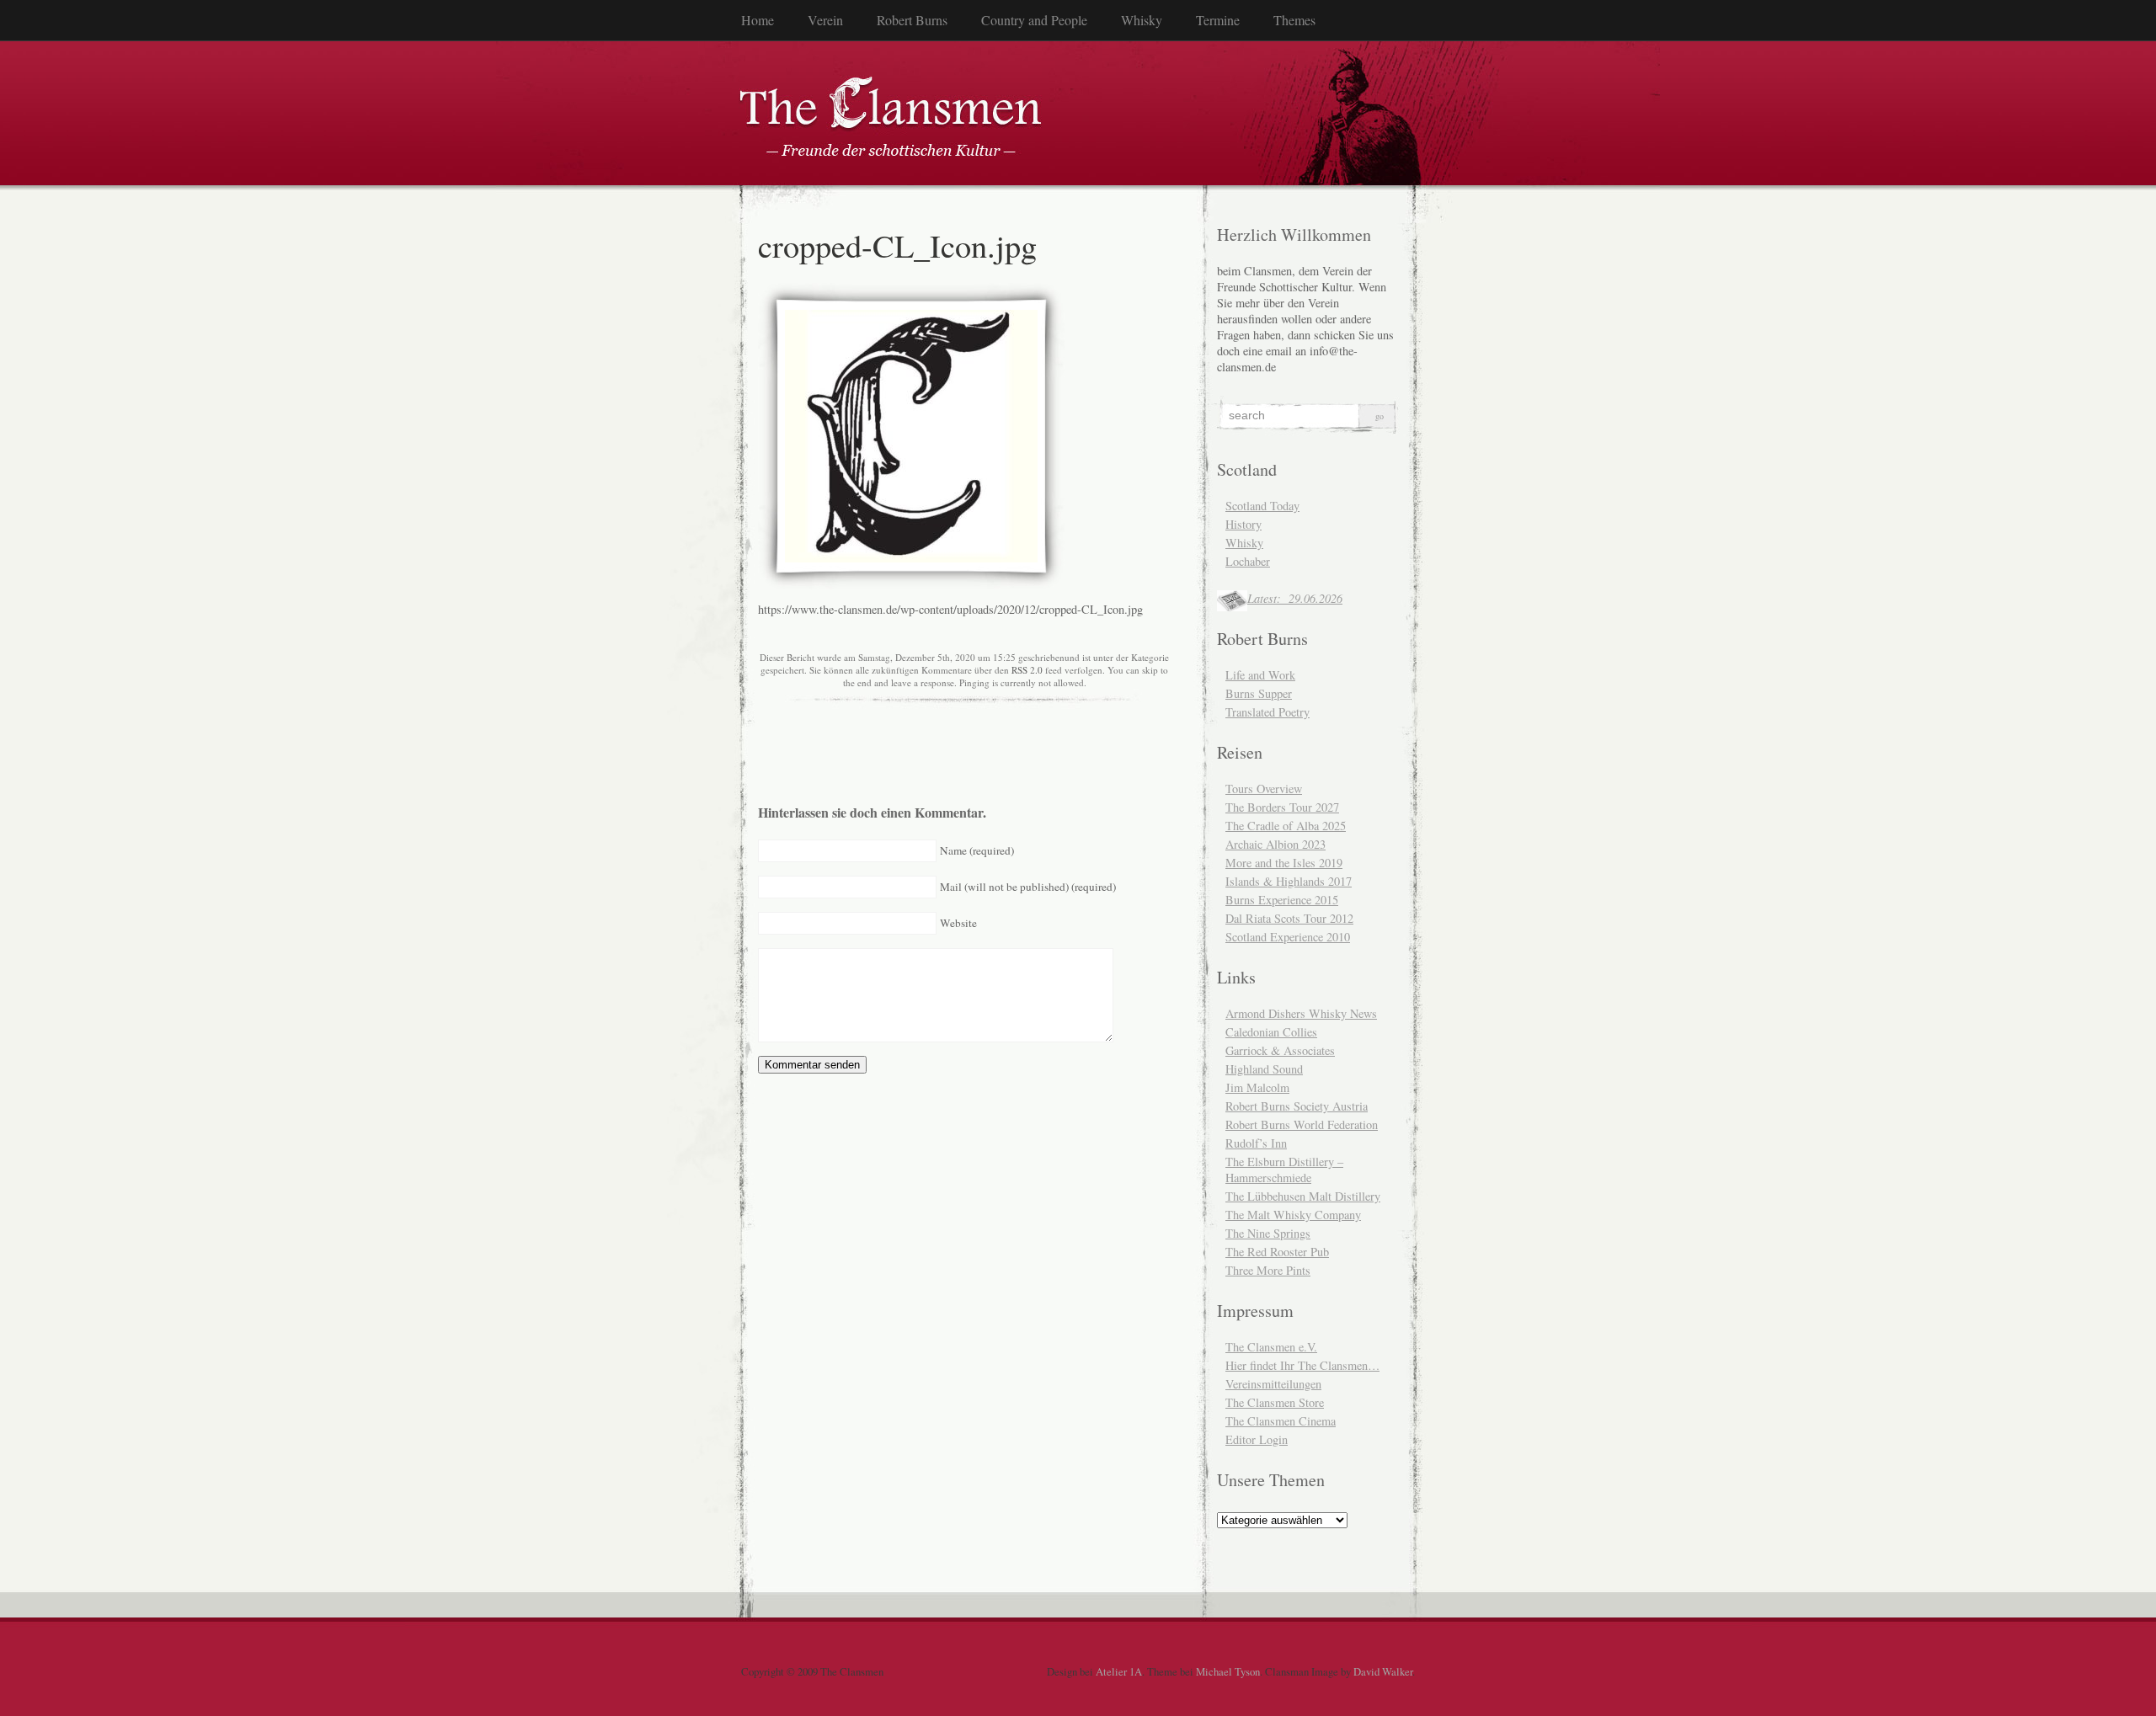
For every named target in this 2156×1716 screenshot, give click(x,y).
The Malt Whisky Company (1293, 1215)
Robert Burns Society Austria (1297, 1106)
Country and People (1034, 20)
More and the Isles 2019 (1284, 863)
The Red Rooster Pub (1277, 1252)
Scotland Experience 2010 (1288, 937)
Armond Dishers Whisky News (1301, 1013)
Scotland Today (1262, 506)
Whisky (1142, 20)
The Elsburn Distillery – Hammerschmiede (1284, 1170)
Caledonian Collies (1271, 1032)
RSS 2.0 (1027, 670)
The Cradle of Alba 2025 (1286, 826)
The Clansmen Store (1275, 1402)
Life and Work (1260, 675)
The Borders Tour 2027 (1282, 807)
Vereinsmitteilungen (1273, 1384)
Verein (825, 20)
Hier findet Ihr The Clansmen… (1302, 1365)
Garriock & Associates (1280, 1050)
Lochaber (1248, 561)
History (1243, 524)
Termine (1218, 20)
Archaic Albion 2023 (1275, 844)
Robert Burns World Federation (1302, 1124)
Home (758, 20)
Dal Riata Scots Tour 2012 (1289, 918)
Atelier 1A (1119, 1671)
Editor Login (1257, 1439)
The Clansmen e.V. (1271, 1347)
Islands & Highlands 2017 (1289, 881)
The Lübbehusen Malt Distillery (1303, 1196)
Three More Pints (1268, 1270)
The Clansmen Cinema (1281, 1421)
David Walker (1383, 1671)
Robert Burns (912, 20)
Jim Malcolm (1257, 1087)
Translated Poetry (1267, 712)
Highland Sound (1264, 1069)
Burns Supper (1259, 693)
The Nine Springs (1268, 1233)
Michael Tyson (1228, 1671)
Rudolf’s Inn (1256, 1143)
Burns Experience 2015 (1282, 900)
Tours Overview (1264, 789)
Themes (1294, 20)
